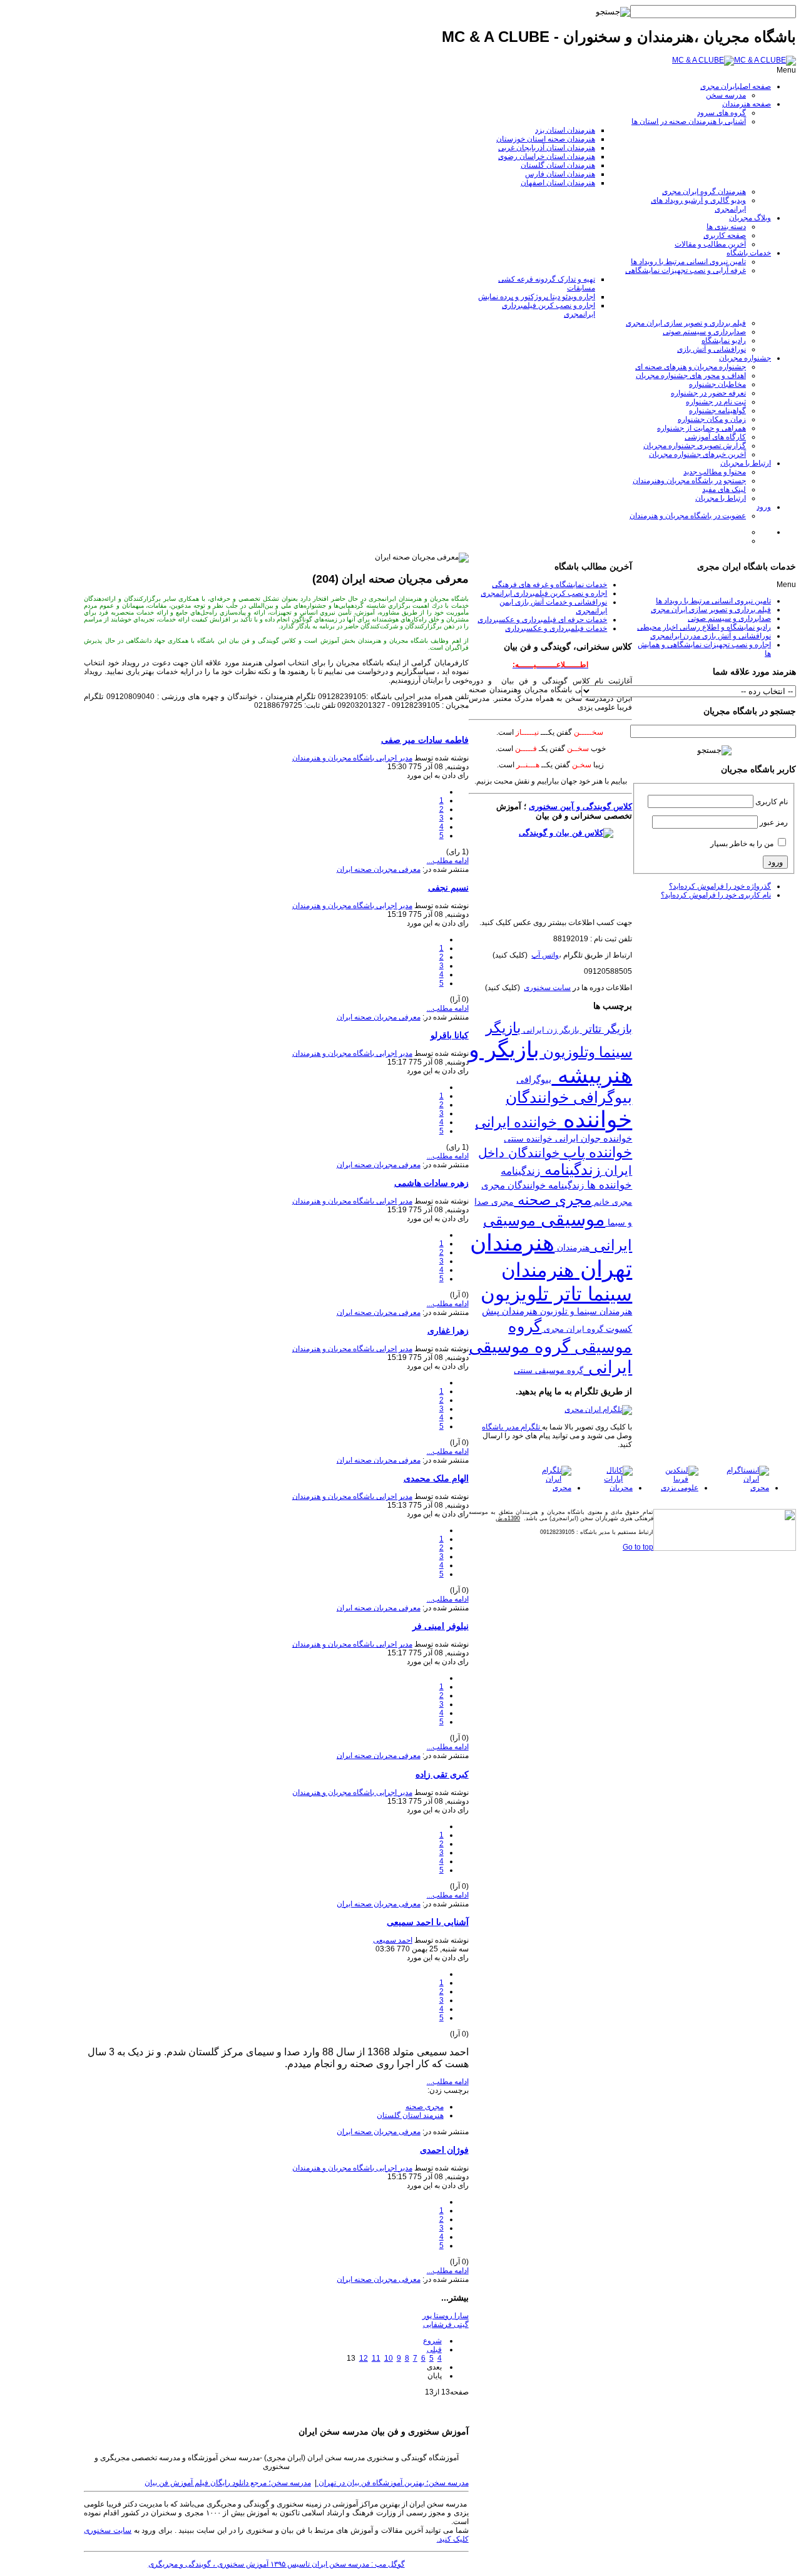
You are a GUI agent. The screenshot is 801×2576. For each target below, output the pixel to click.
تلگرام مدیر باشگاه (512, 1427)
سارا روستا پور (446, 2316)
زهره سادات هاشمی (431, 1183)
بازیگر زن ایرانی (550, 1030)
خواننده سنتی (528, 1138)
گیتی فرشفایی (446, 2324)
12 (364, 2358)
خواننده (594, 1120)
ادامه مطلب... (448, 861)
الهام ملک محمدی (436, 1478)
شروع (432, 2341)
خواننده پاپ (596, 1152)
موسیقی (570, 1219)
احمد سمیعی (393, 1940)
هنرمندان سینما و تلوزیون (585, 1311)
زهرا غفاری (448, 1331)
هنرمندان (572, 1247)
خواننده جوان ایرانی (592, 1138)
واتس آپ (545, 955)
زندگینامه (570, 1170)
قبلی (434, 2349)
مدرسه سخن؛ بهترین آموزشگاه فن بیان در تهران (393, 2483)
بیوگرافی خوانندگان (569, 1097)
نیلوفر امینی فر (441, 1626)
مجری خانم (612, 1202)
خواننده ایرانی (516, 1122)
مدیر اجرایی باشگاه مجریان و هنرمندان (352, 758)
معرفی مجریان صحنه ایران (379, 869)
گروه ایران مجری (572, 1329)
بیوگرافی (534, 1079)
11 (376, 2358)
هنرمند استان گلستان (410, 2115)
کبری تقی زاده (442, 1774)
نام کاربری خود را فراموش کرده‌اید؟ (716, 895)
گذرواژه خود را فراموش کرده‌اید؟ (720, 886)
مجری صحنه (425, 2107)
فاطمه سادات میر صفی (425, 740)
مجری (493, 1185)
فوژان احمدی (444, 2150)
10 (389, 2358)
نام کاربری (772, 802)
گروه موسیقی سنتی (548, 1370)
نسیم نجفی (448, 887)
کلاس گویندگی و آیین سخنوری (580, 806)
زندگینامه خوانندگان (544, 1185)
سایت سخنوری (547, 988)
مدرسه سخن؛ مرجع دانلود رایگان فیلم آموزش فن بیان (228, 2483)
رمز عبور (774, 822)
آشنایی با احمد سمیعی (428, 1922)
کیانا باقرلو (450, 1035)
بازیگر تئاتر (606, 1029)
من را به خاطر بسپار (742, 844)
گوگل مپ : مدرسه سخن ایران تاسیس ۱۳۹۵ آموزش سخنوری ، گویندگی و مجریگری (277, 2564)
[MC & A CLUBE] (734, 60)
